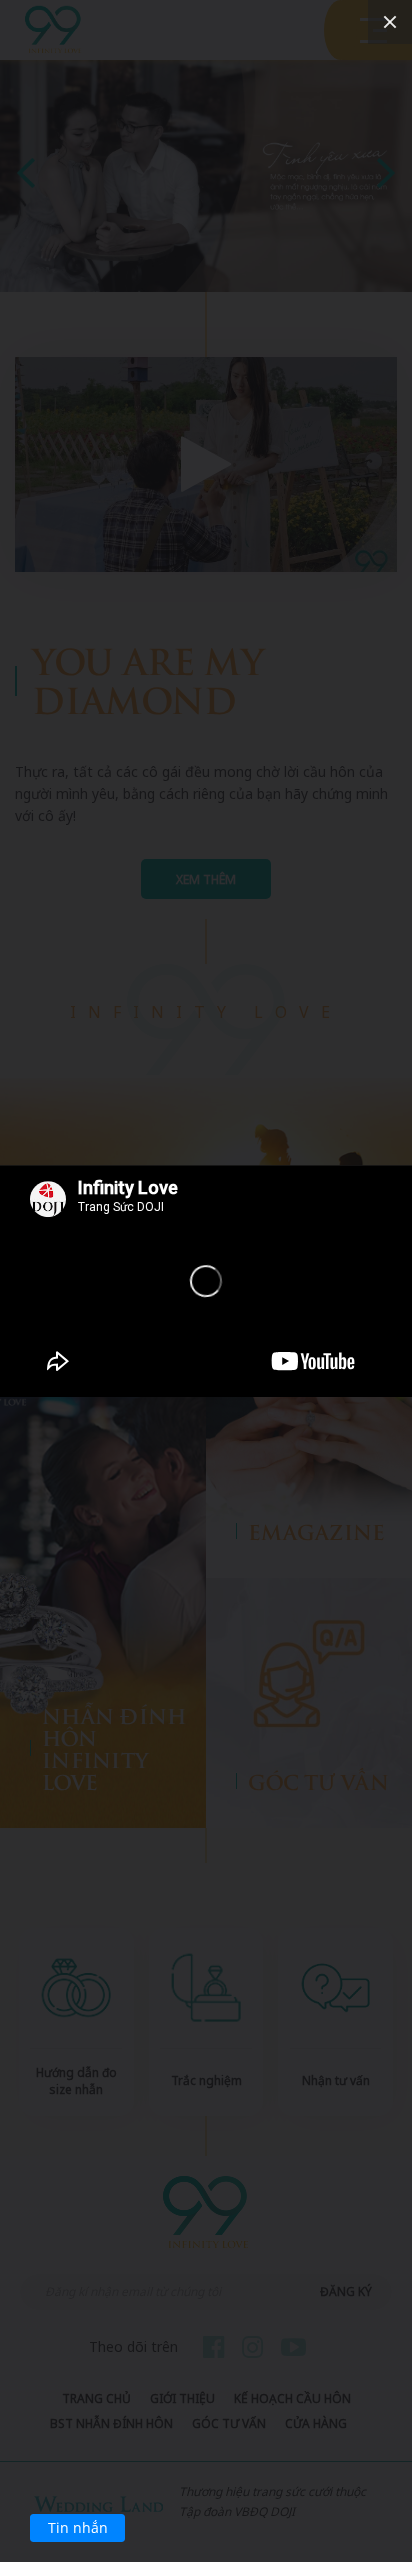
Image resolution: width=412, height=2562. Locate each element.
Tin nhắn (78, 2527)
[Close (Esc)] (390, 22)
